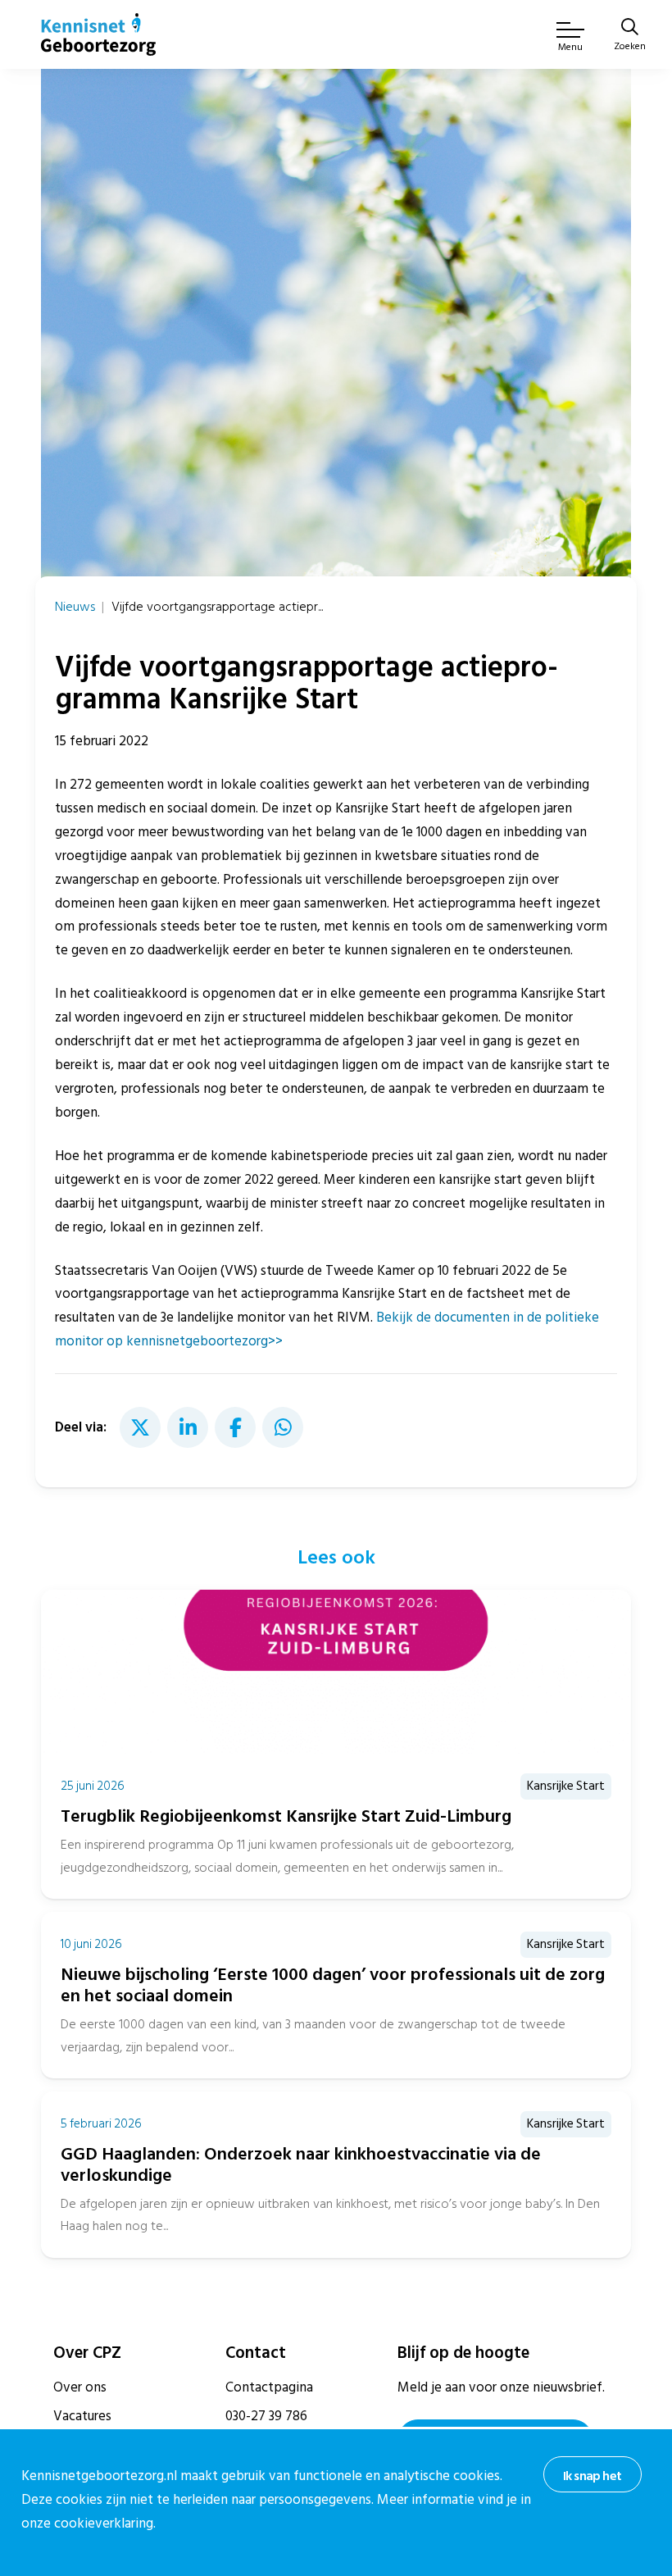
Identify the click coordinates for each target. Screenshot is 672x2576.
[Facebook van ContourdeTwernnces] (235, 1427)
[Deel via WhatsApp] (283, 1427)
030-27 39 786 (266, 2416)
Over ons (80, 2387)
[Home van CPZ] (98, 34)
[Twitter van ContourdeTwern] (140, 1427)
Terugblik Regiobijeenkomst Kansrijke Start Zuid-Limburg (286, 1816)
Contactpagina (269, 2387)
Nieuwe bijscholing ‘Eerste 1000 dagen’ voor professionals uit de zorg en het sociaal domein (333, 1985)
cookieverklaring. (105, 2524)
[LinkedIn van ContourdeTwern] (188, 1427)
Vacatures (82, 2416)
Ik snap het (592, 2476)
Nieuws (75, 607)
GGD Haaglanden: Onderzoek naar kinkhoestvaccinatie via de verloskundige (301, 2165)
